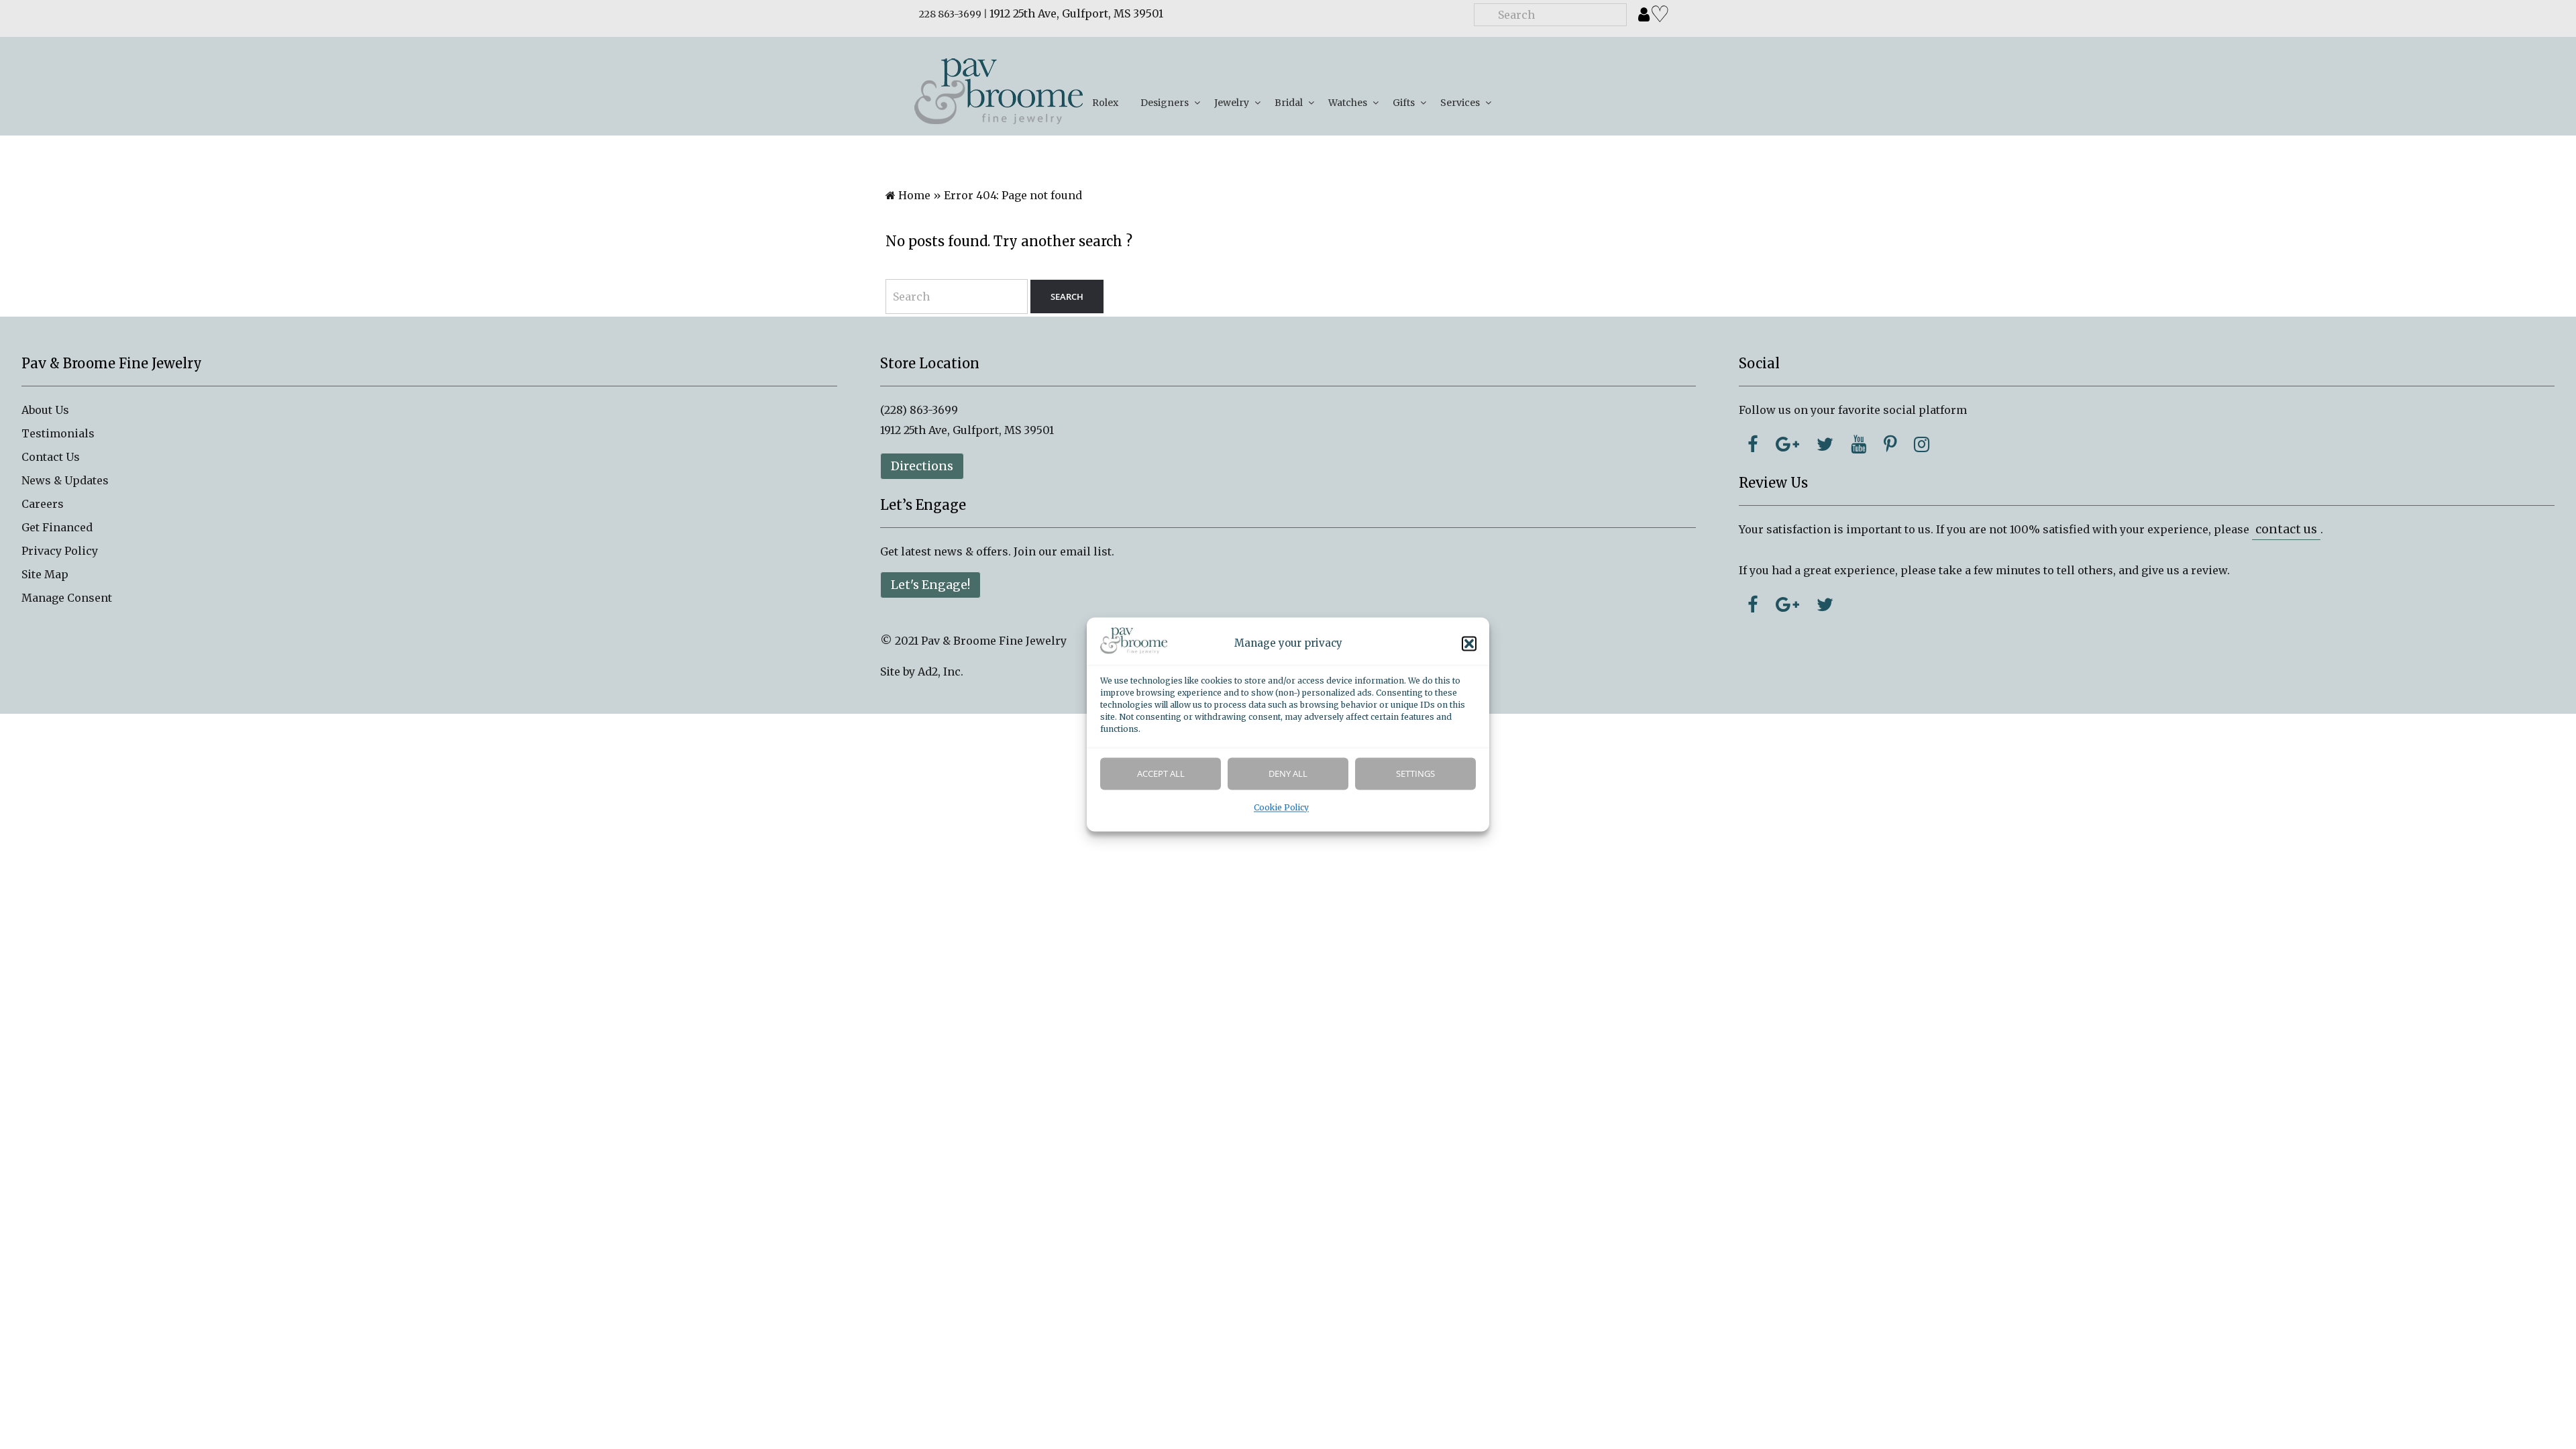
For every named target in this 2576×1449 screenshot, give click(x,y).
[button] (1469, 644)
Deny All (1288, 774)
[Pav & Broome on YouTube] (1859, 444)
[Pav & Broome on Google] (1787, 444)
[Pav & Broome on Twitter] (1825, 444)
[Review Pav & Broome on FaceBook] (1753, 604)
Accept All (1161, 774)
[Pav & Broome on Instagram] (1922, 444)
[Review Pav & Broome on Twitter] (1825, 604)
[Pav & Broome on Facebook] (1753, 444)
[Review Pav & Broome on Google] (1787, 604)
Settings (1415, 774)
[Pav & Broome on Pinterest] (1890, 444)
